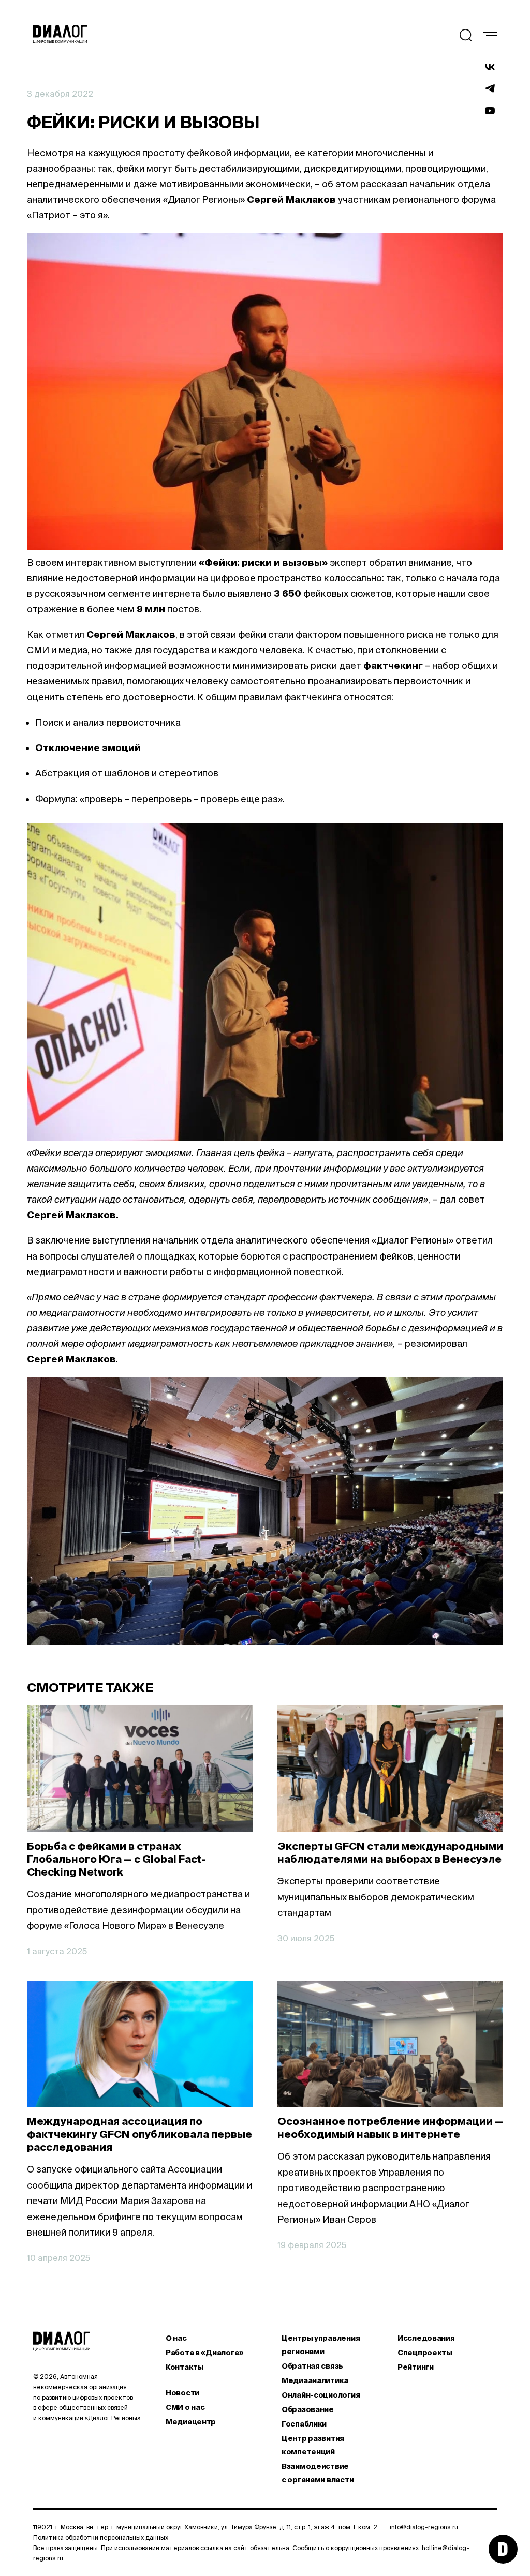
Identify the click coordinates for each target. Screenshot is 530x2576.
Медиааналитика (315, 2380)
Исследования (426, 2338)
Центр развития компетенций (313, 2445)
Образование (308, 2409)
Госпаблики (304, 2424)
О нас (176, 2338)
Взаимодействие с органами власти (318, 2473)
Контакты (185, 2367)
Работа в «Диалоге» (205, 2353)
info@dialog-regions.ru (424, 2527)
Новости (182, 2393)
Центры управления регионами (321, 2345)
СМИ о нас (185, 2407)
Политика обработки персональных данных (101, 2537)
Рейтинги (416, 2367)
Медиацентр (191, 2422)
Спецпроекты (425, 2353)
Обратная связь (312, 2366)
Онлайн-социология (321, 2395)
